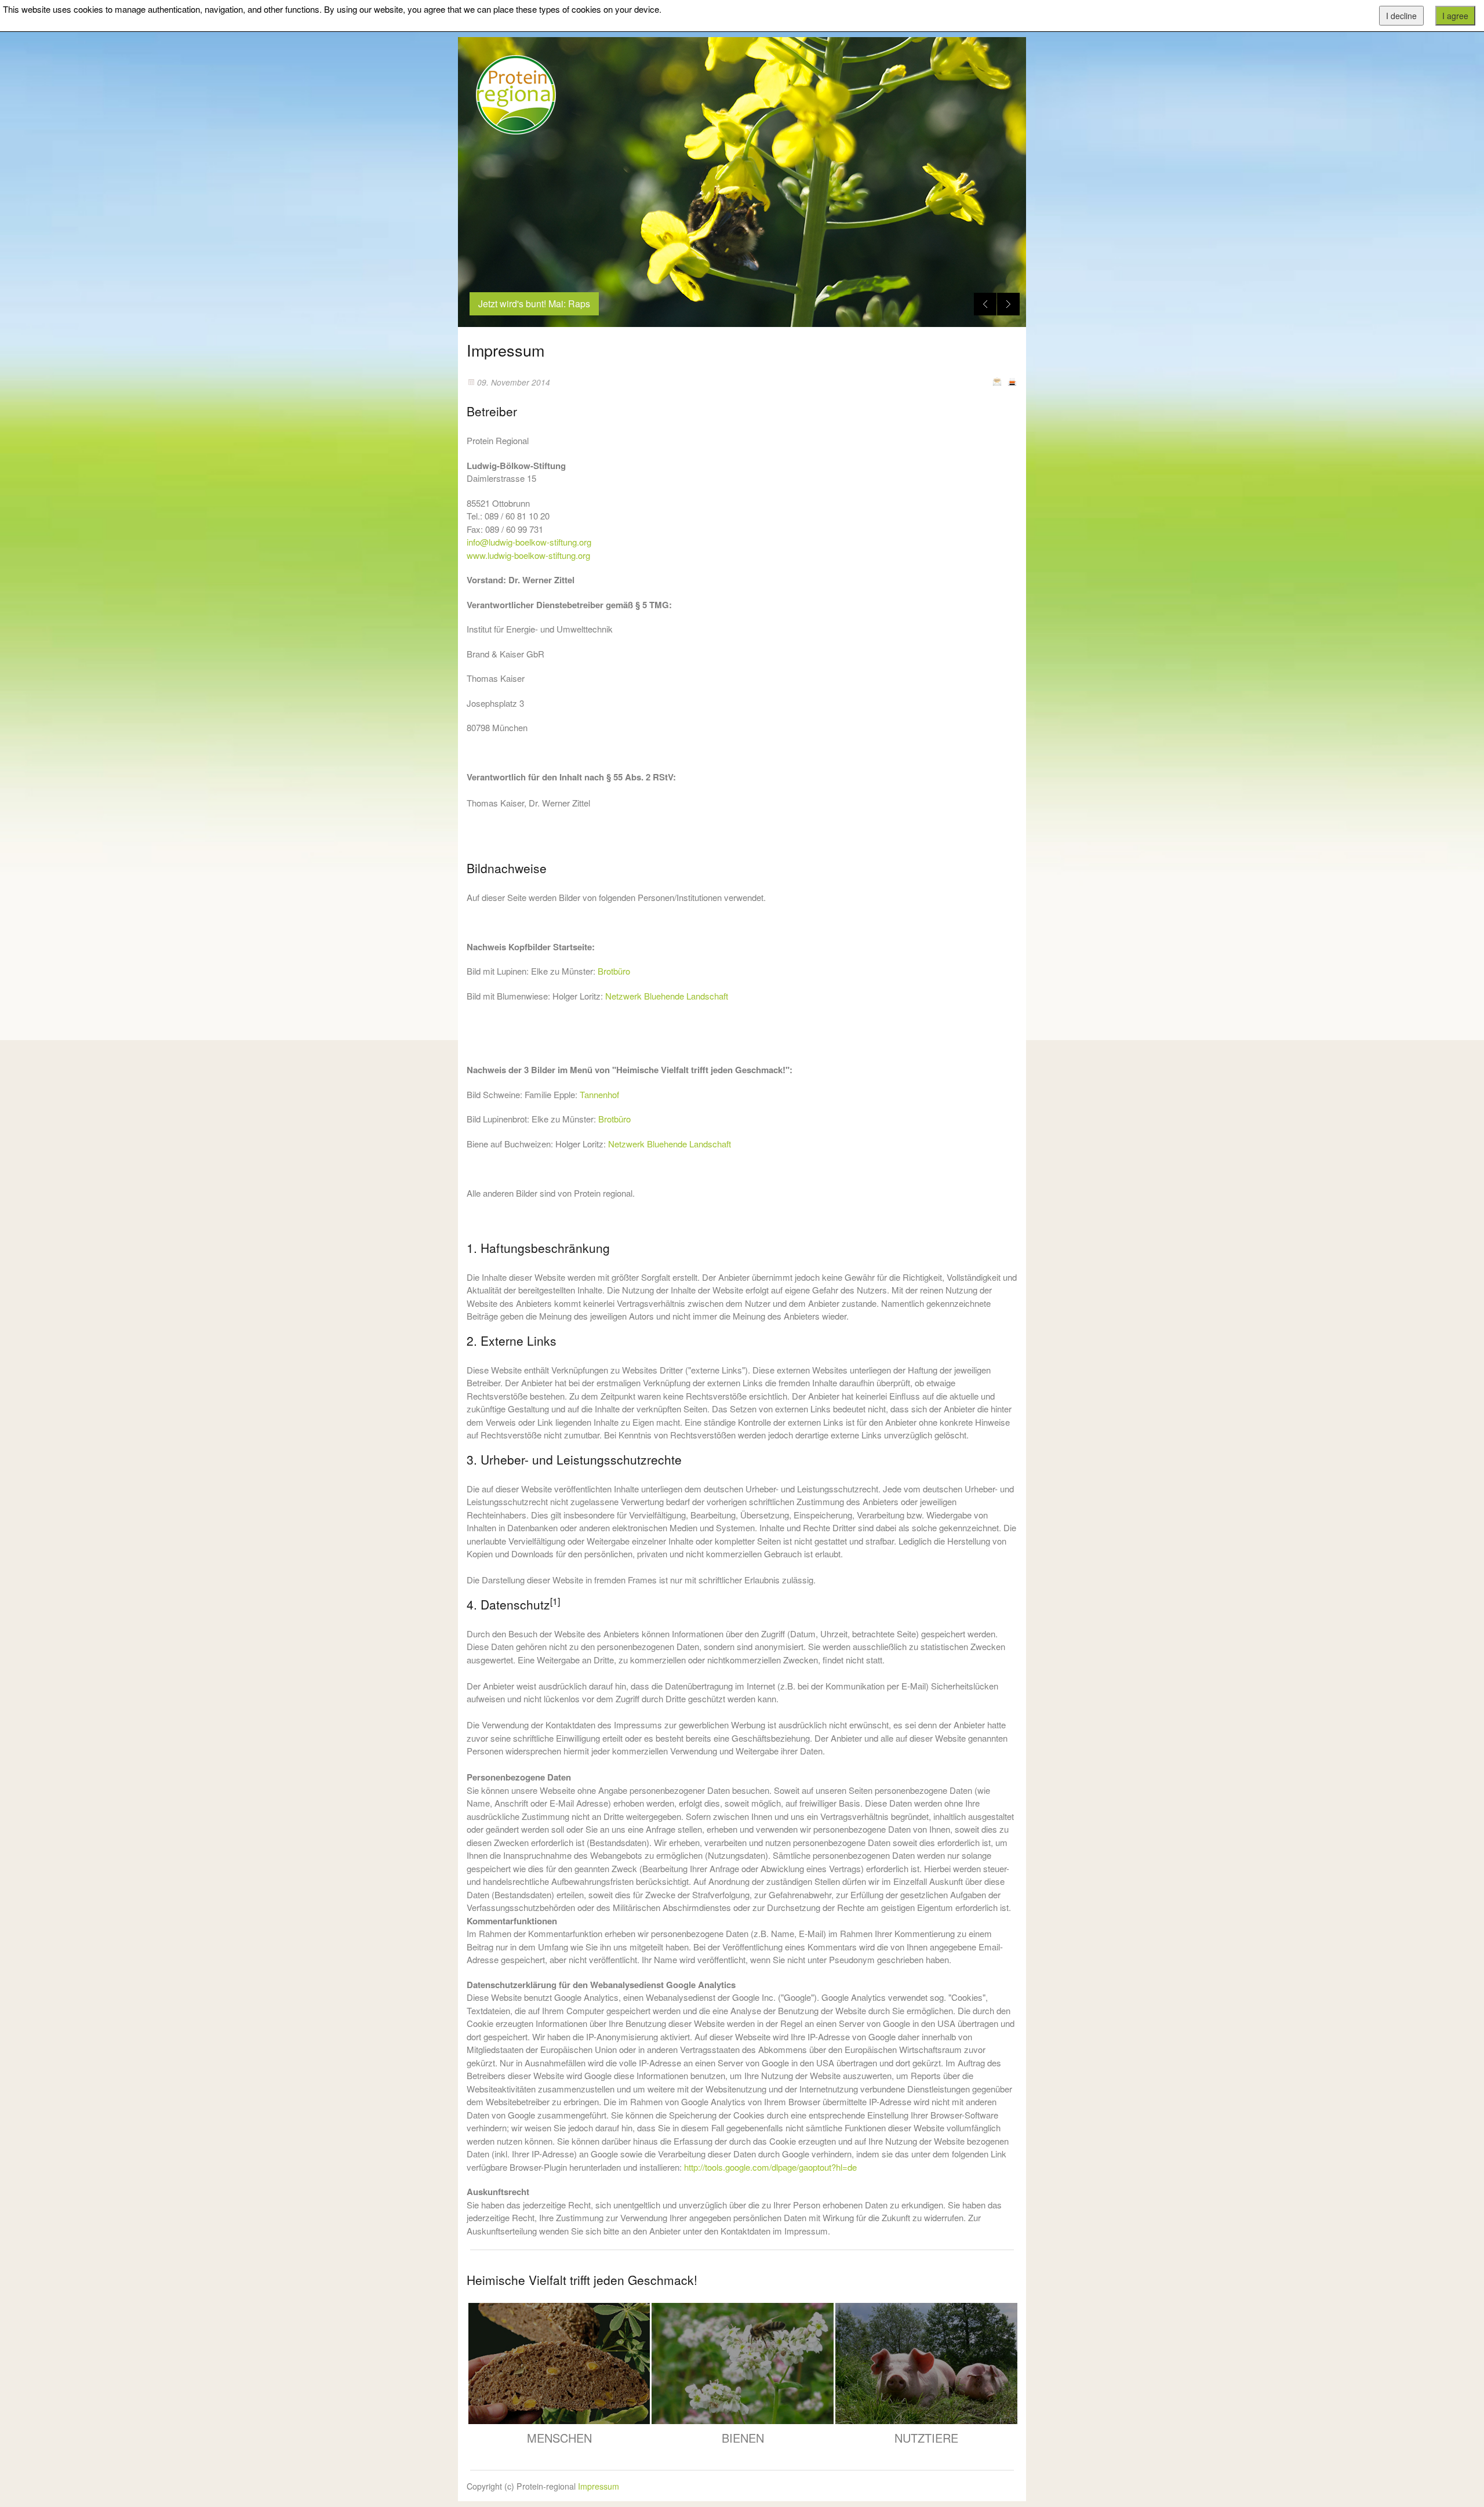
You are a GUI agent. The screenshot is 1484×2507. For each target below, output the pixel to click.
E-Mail (997, 381)
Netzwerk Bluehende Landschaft (667, 996)
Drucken (1012, 381)
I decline (1401, 16)
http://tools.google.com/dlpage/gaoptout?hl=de (770, 2167)
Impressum (599, 2486)
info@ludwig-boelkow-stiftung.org (529, 542)
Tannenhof (599, 1094)
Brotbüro (614, 971)
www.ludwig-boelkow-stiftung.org (528, 555)
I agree (1455, 16)
